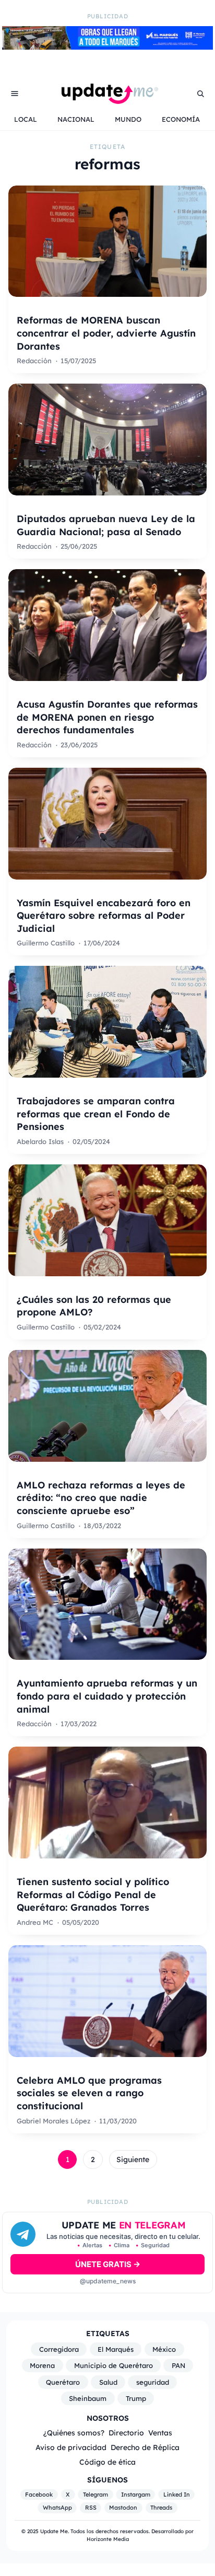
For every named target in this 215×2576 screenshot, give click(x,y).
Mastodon (123, 2508)
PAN (178, 2365)
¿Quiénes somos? (74, 2433)
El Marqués (116, 2349)
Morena (42, 2365)
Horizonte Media (108, 2539)
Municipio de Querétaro (114, 2365)
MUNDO (128, 119)
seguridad (153, 2382)
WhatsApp (57, 2508)
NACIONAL (76, 119)
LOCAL (26, 119)
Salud (108, 2382)
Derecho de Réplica (145, 2447)
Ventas (160, 2433)
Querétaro (63, 2382)
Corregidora (59, 2349)
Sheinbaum (88, 2398)
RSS (91, 2508)
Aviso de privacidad (71, 2447)
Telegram (95, 2494)
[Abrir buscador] (200, 94)
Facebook (39, 2494)
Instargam (136, 2494)
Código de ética (107, 2462)
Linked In (177, 2494)
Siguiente (133, 2159)
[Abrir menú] (15, 94)
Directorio (126, 2433)
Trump (136, 2398)
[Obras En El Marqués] (107, 47)
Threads (161, 2508)
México (164, 2349)
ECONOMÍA (181, 119)
